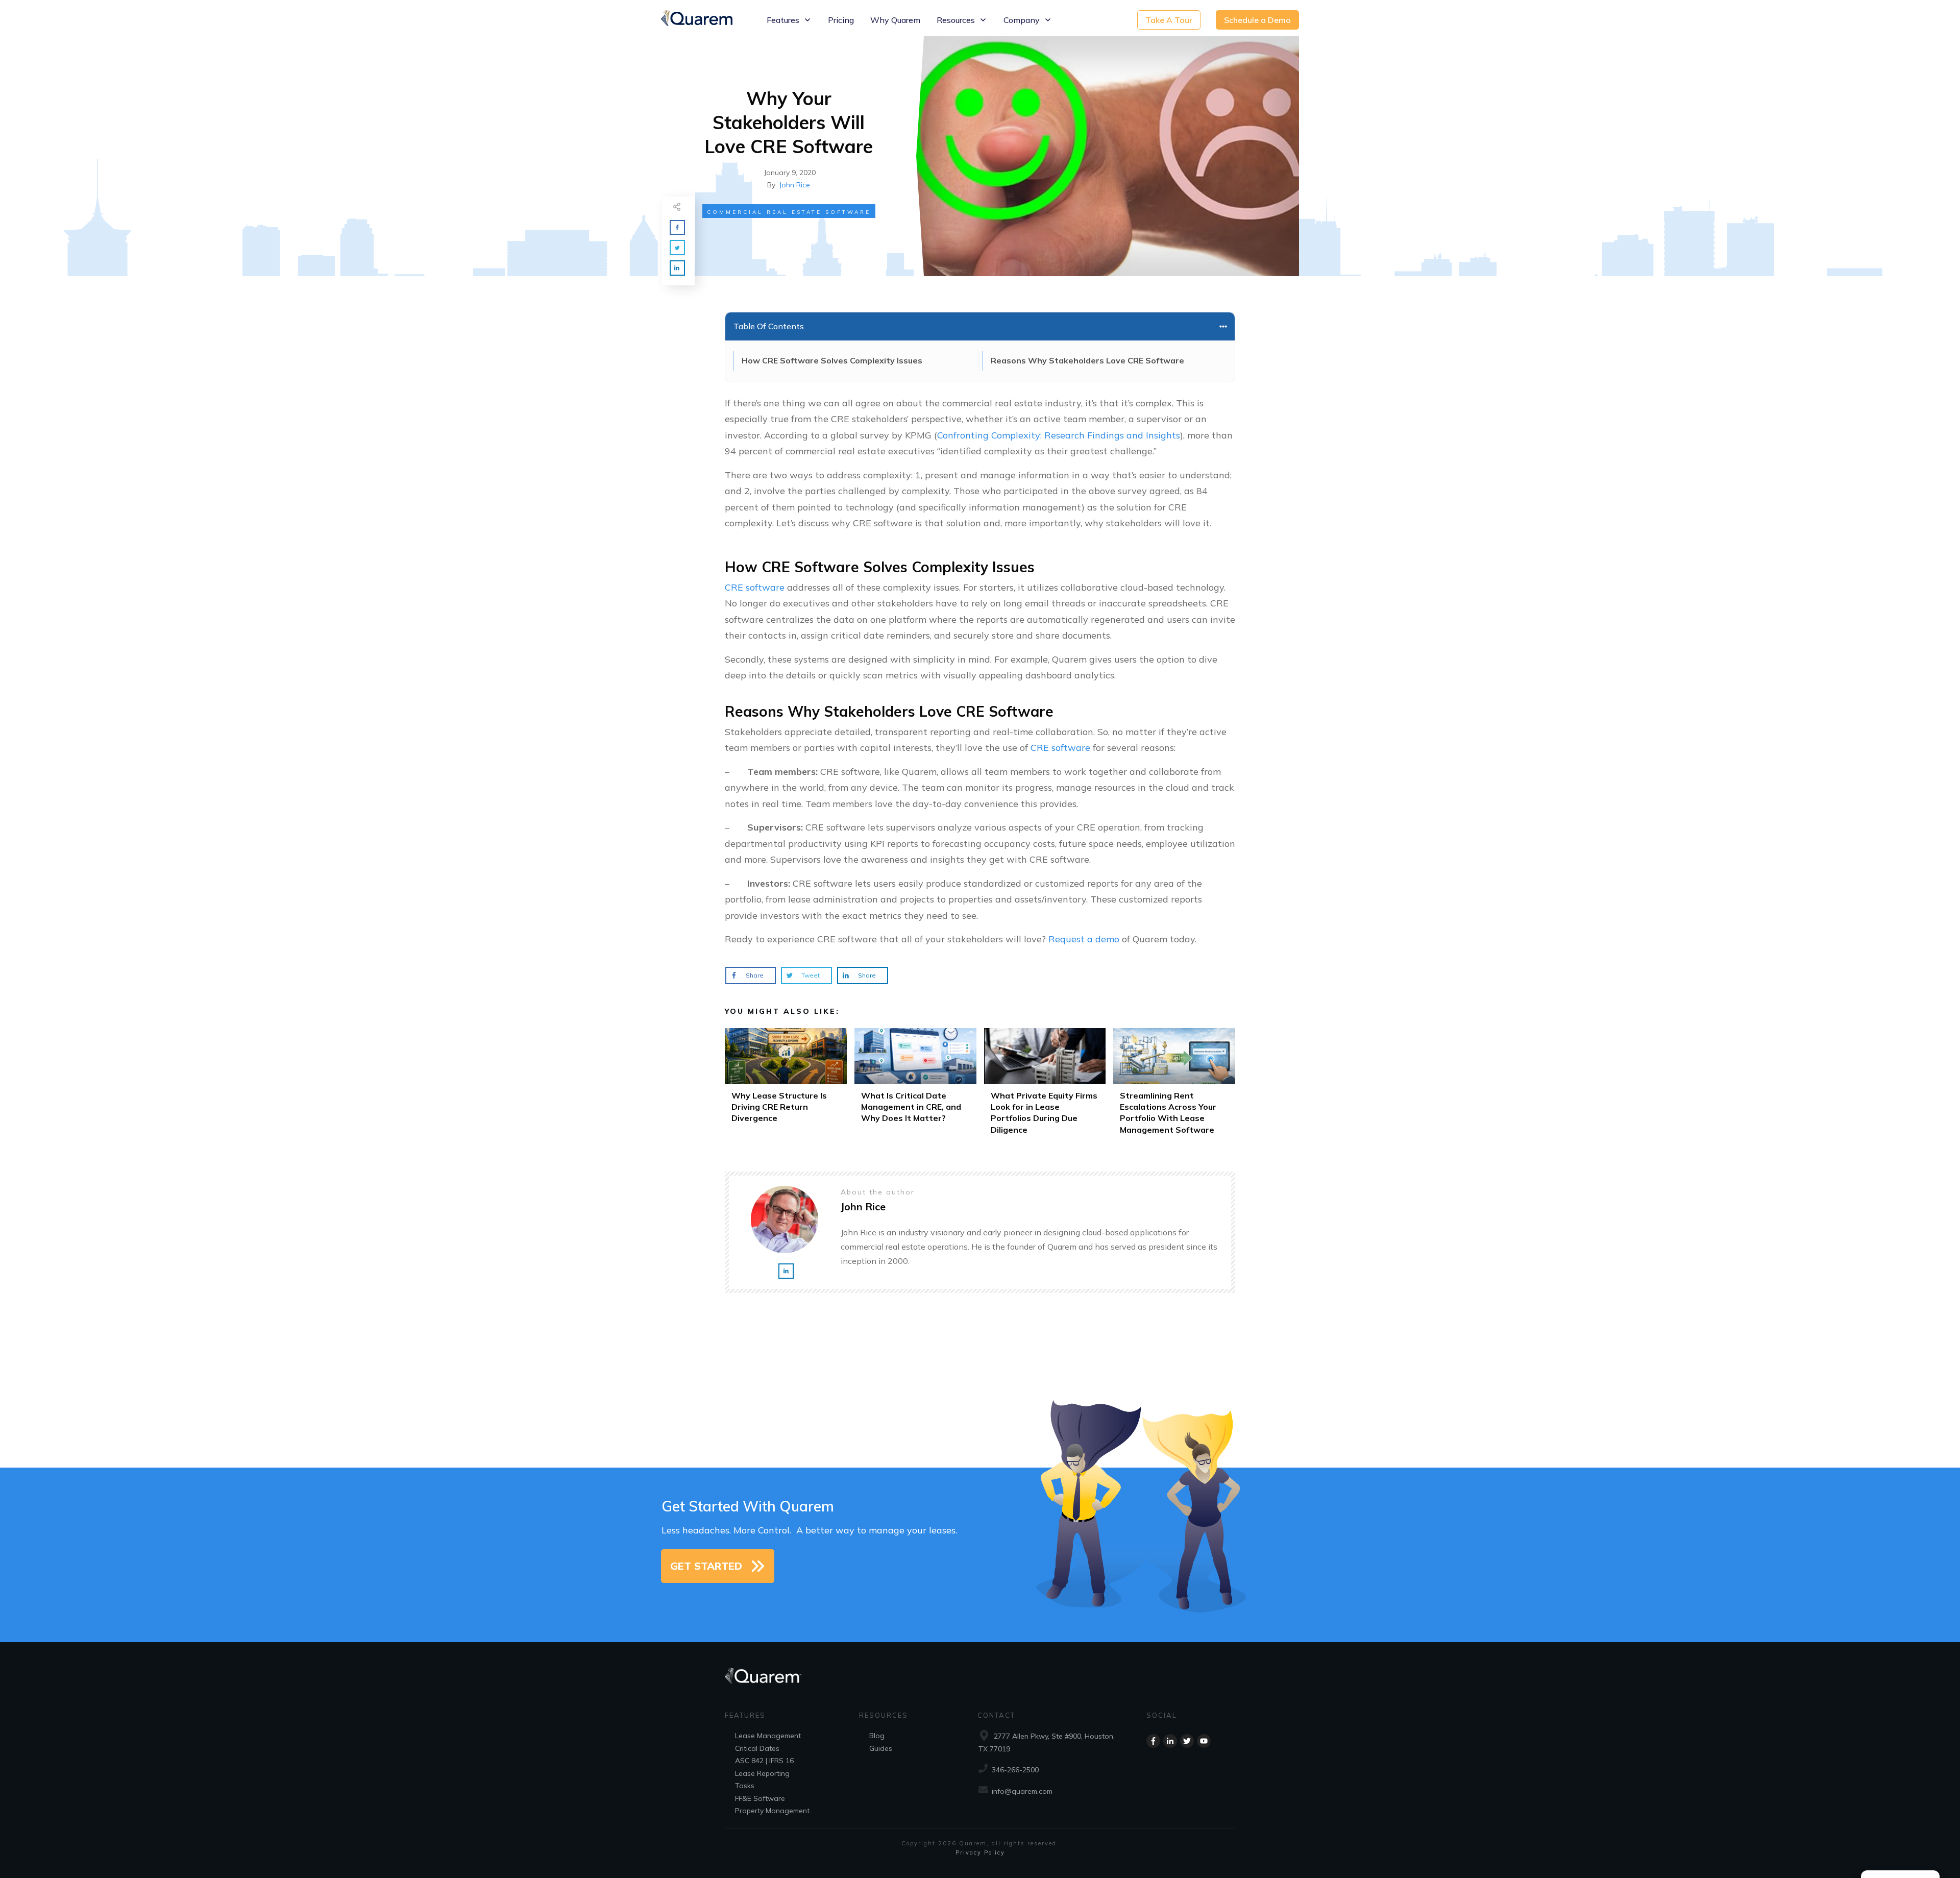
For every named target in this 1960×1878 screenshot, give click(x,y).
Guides (881, 1748)
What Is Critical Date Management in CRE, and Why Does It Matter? (915, 1085)
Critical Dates (757, 1748)
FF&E (743, 1798)
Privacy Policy (980, 1852)
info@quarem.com (1022, 1791)
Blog (877, 1736)
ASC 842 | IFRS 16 (764, 1761)
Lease (745, 1736)
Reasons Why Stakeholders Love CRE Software (1087, 360)
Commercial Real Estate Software (789, 212)
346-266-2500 (1015, 1770)
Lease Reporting (762, 1773)
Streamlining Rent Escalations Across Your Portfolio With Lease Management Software (1174, 1085)
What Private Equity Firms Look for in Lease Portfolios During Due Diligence (1045, 1085)
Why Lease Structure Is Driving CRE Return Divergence (786, 1085)
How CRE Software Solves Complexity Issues (832, 360)
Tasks (745, 1786)
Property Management (772, 1811)
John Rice (795, 185)
